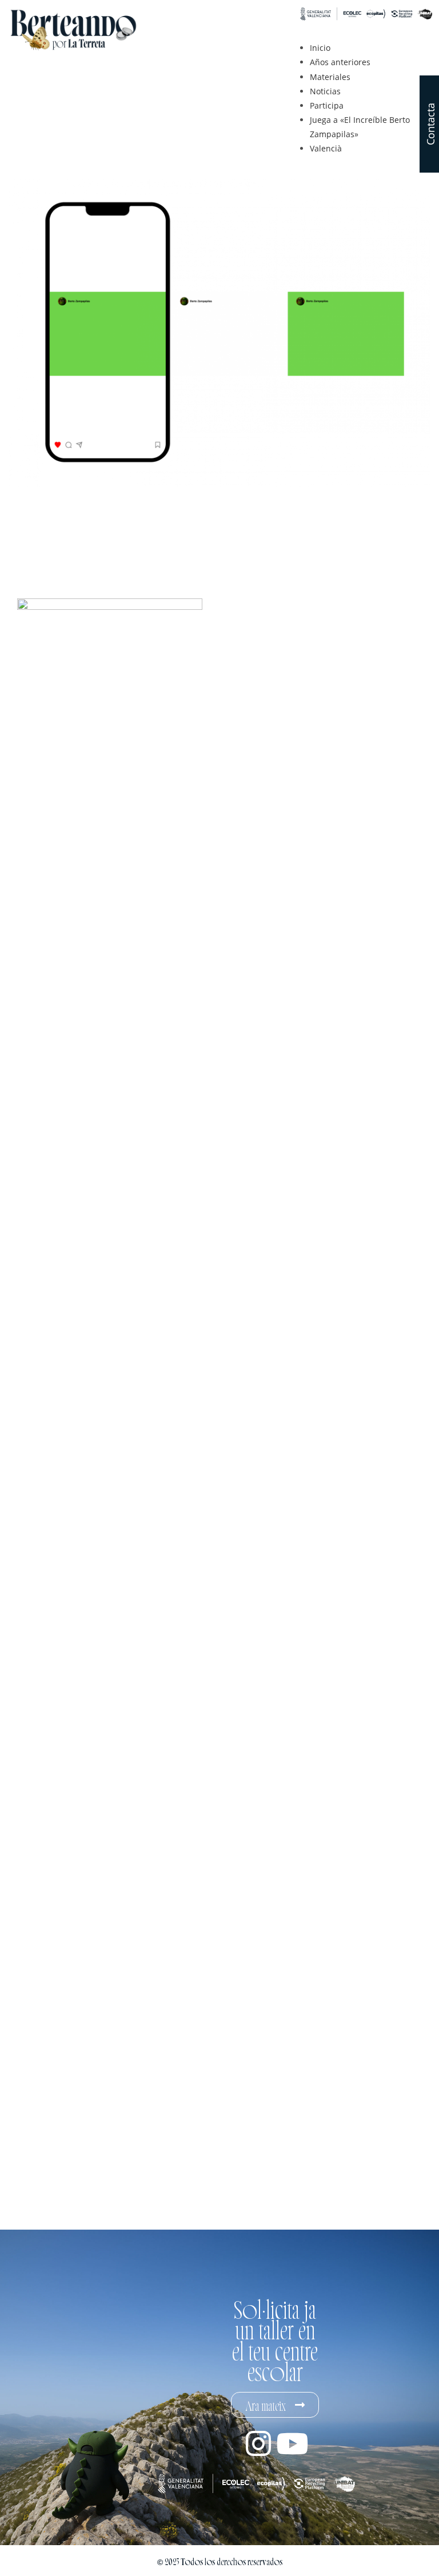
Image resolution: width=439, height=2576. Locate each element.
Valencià (326, 148)
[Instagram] (258, 2443)
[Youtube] (292, 2443)
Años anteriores (340, 62)
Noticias (325, 91)
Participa (327, 105)
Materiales (330, 77)
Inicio (320, 48)
